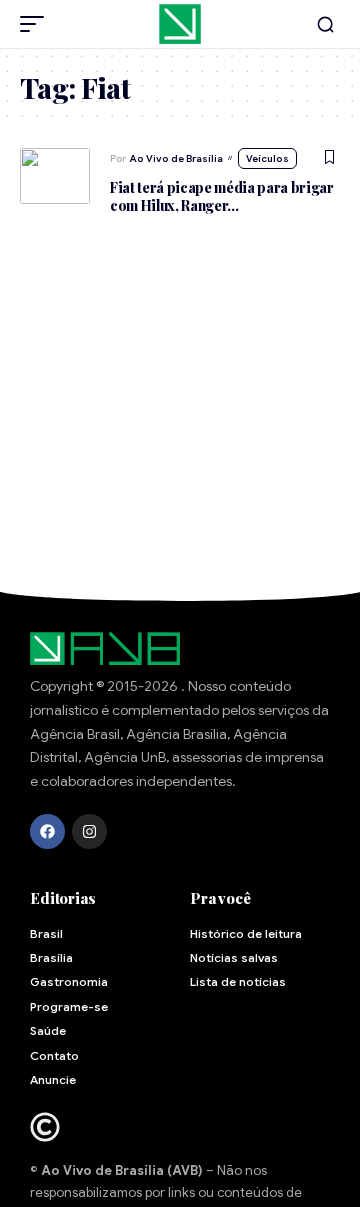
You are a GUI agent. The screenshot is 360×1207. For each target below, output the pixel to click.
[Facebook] (47, 831)
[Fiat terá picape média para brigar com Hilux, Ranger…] (55, 176)
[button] (37, 24)
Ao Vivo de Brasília (176, 158)
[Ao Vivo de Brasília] (180, 24)
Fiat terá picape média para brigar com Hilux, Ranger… (222, 196)
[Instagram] (89, 831)
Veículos (267, 158)
